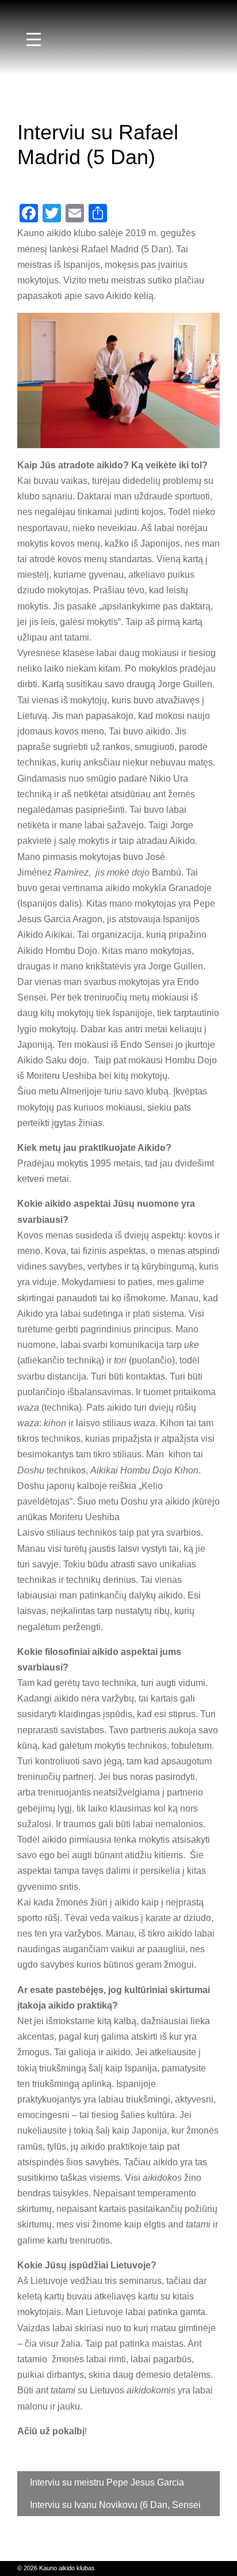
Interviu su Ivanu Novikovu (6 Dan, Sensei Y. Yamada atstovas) (115, 2508)
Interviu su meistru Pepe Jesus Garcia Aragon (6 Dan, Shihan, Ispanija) (107, 2486)
